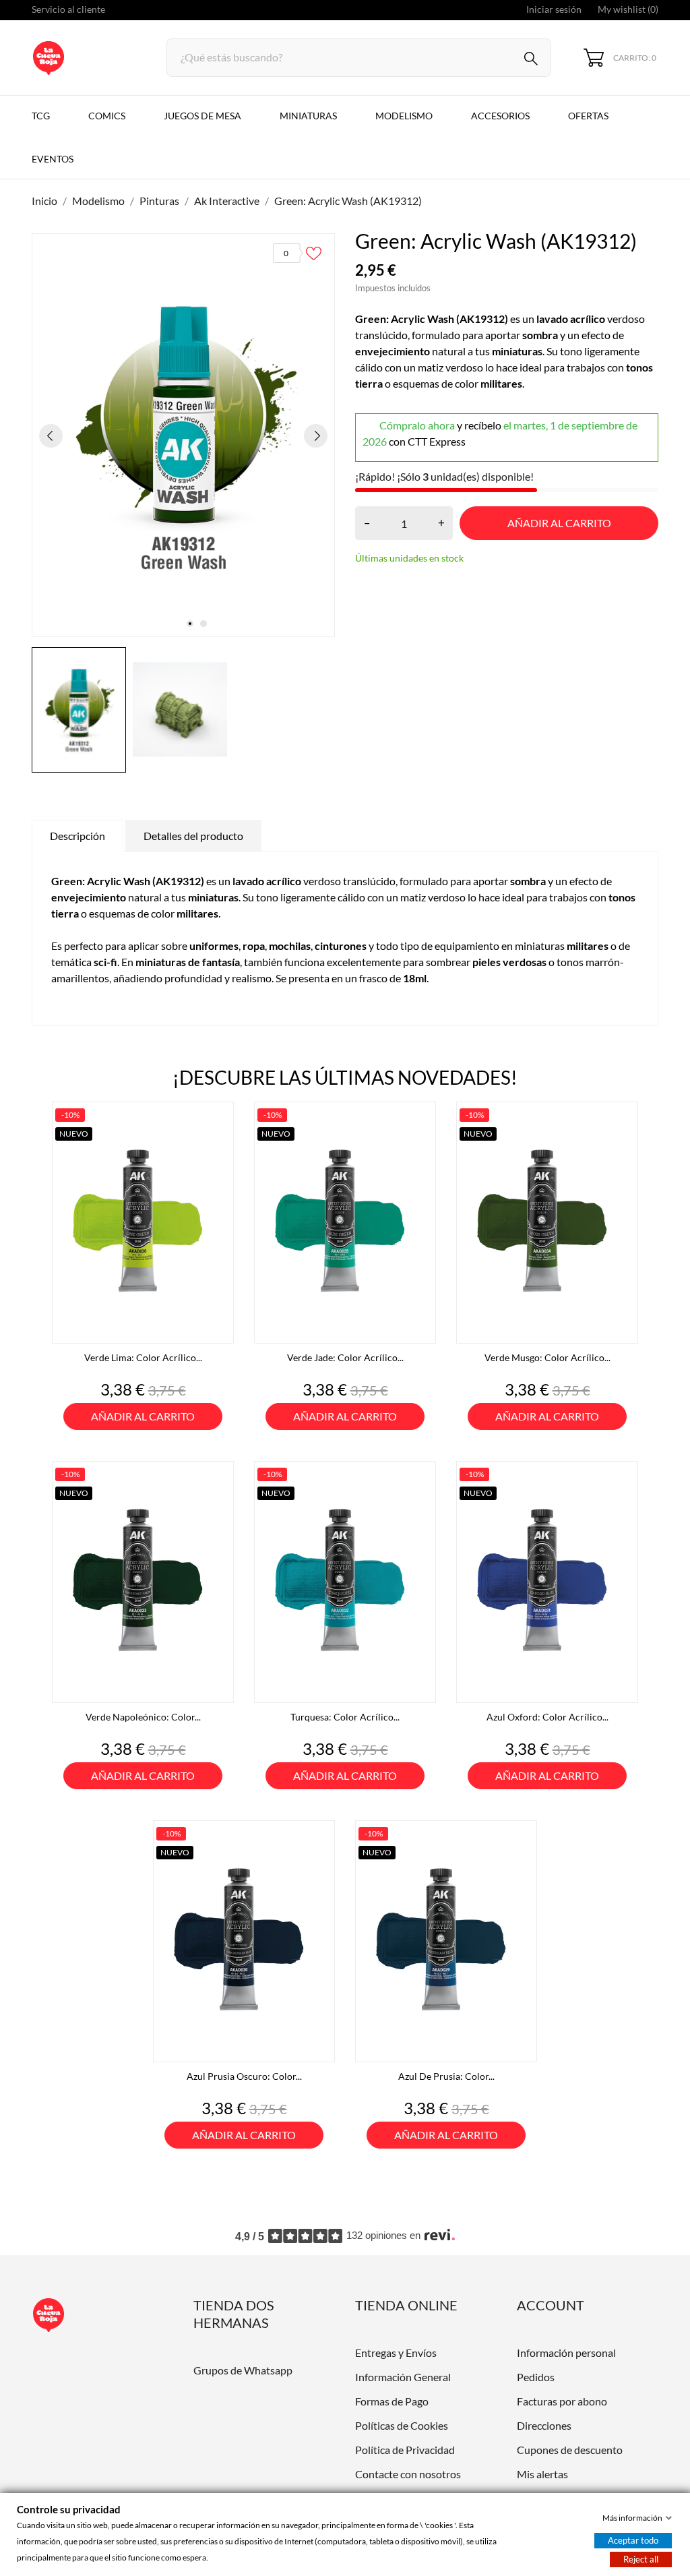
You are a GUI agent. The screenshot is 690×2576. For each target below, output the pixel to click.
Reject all (641, 2559)
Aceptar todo (633, 2540)
